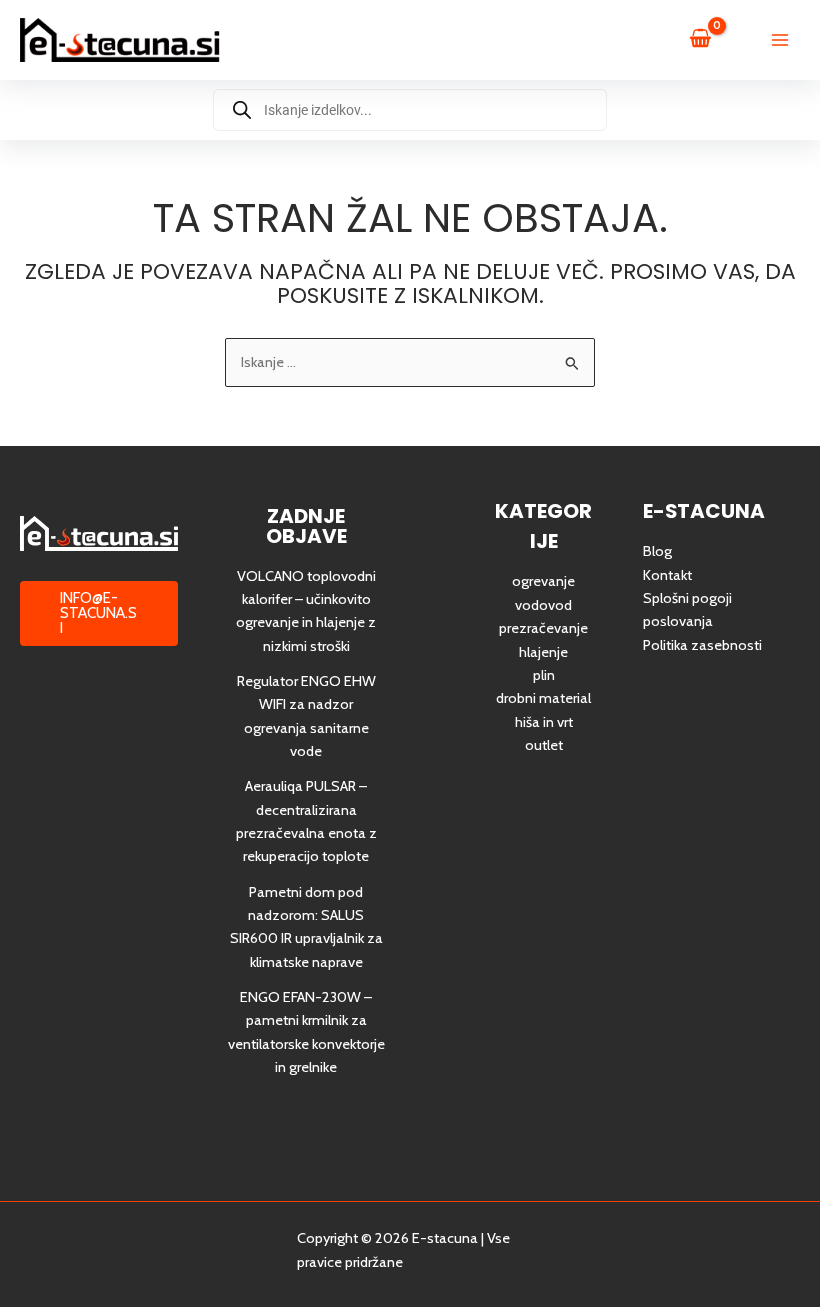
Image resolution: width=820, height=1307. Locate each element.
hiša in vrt (544, 722)
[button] (99, 613)
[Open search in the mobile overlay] (410, 110)
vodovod (543, 605)
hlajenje (543, 652)
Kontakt (667, 575)
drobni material (543, 698)
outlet (544, 745)
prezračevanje (543, 628)
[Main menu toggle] (780, 40)
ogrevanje (543, 581)
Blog (657, 551)
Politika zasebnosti (702, 645)
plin (544, 675)
